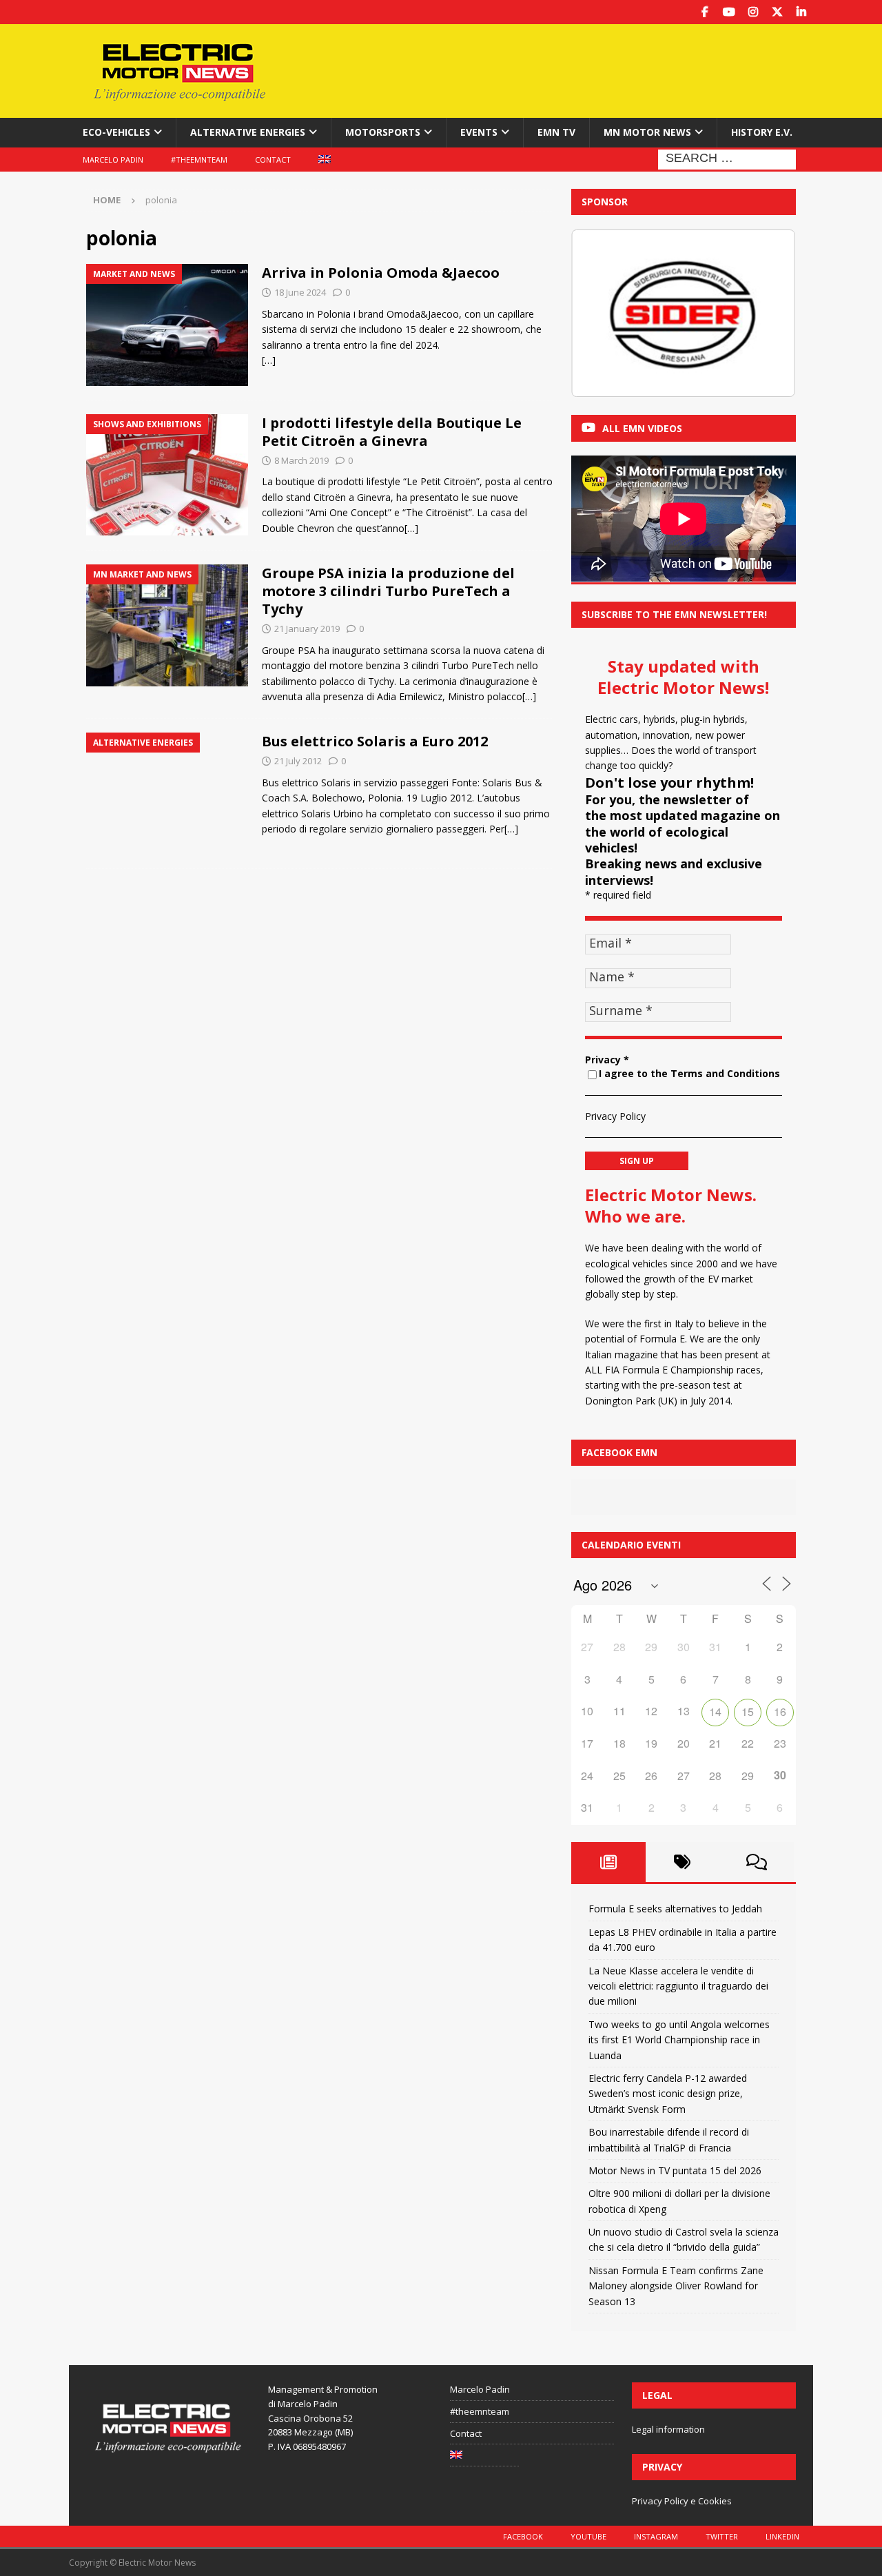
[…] (269, 360)
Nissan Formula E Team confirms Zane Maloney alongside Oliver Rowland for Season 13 (676, 2286)
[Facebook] (705, 12)
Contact (273, 160)
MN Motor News (647, 132)
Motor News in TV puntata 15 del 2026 (675, 2170)
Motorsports (383, 132)
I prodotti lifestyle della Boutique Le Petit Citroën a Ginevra (392, 432)
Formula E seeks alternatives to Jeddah (675, 1909)
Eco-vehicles (116, 132)
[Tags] (683, 1862)
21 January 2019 (307, 628)
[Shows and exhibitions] (167, 475)
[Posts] (608, 1862)
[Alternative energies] (167, 794)
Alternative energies (248, 132)
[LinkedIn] (801, 12)
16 (780, 1711)
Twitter (722, 2536)
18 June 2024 (300, 292)
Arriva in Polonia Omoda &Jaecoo (381, 273)
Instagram (656, 2536)
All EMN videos (642, 428)
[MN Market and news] (167, 625)
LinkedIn (782, 2536)
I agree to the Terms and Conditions (689, 1073)
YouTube (588, 2536)
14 (715, 1711)
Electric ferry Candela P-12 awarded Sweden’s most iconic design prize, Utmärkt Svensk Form (668, 2094)
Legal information (668, 2429)
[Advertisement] (574, 69)
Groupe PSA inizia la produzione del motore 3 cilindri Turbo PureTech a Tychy (388, 591)
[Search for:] (727, 158)
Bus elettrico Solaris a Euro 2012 (375, 741)
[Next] (767, 313)
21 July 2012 (298, 761)
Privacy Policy (615, 1116)
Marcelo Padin (113, 160)
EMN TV (556, 132)
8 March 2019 (301, 460)
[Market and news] (167, 325)
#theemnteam (199, 160)
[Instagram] (753, 12)
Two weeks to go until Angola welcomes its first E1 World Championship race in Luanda (679, 2040)
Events (479, 132)
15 (748, 1711)
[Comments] (757, 1862)
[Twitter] (777, 12)
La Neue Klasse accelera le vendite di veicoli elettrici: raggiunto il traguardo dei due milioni (678, 1986)
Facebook (523, 2536)
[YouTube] (729, 12)
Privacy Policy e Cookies (682, 2501)
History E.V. (762, 132)
